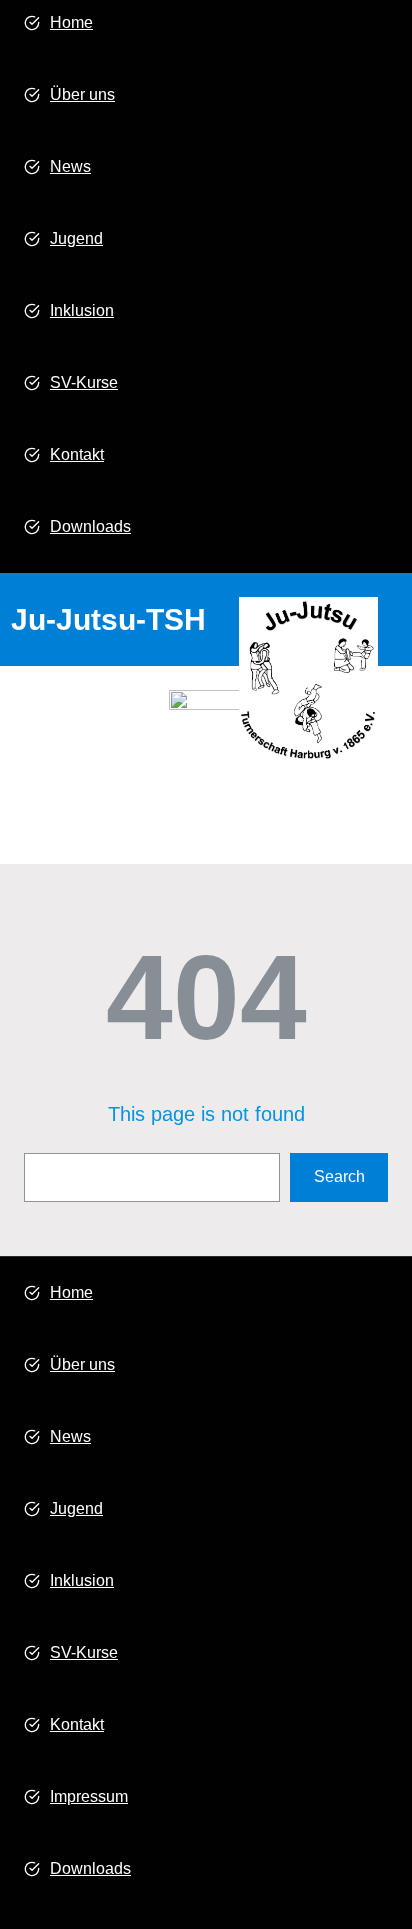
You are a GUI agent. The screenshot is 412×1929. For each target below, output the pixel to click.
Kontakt (77, 454)
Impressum (89, 1796)
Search (339, 1176)
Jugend (76, 238)
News (70, 166)
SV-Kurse (84, 382)
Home (71, 22)
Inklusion (82, 310)
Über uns (82, 94)
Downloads (90, 526)
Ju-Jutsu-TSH (108, 619)
